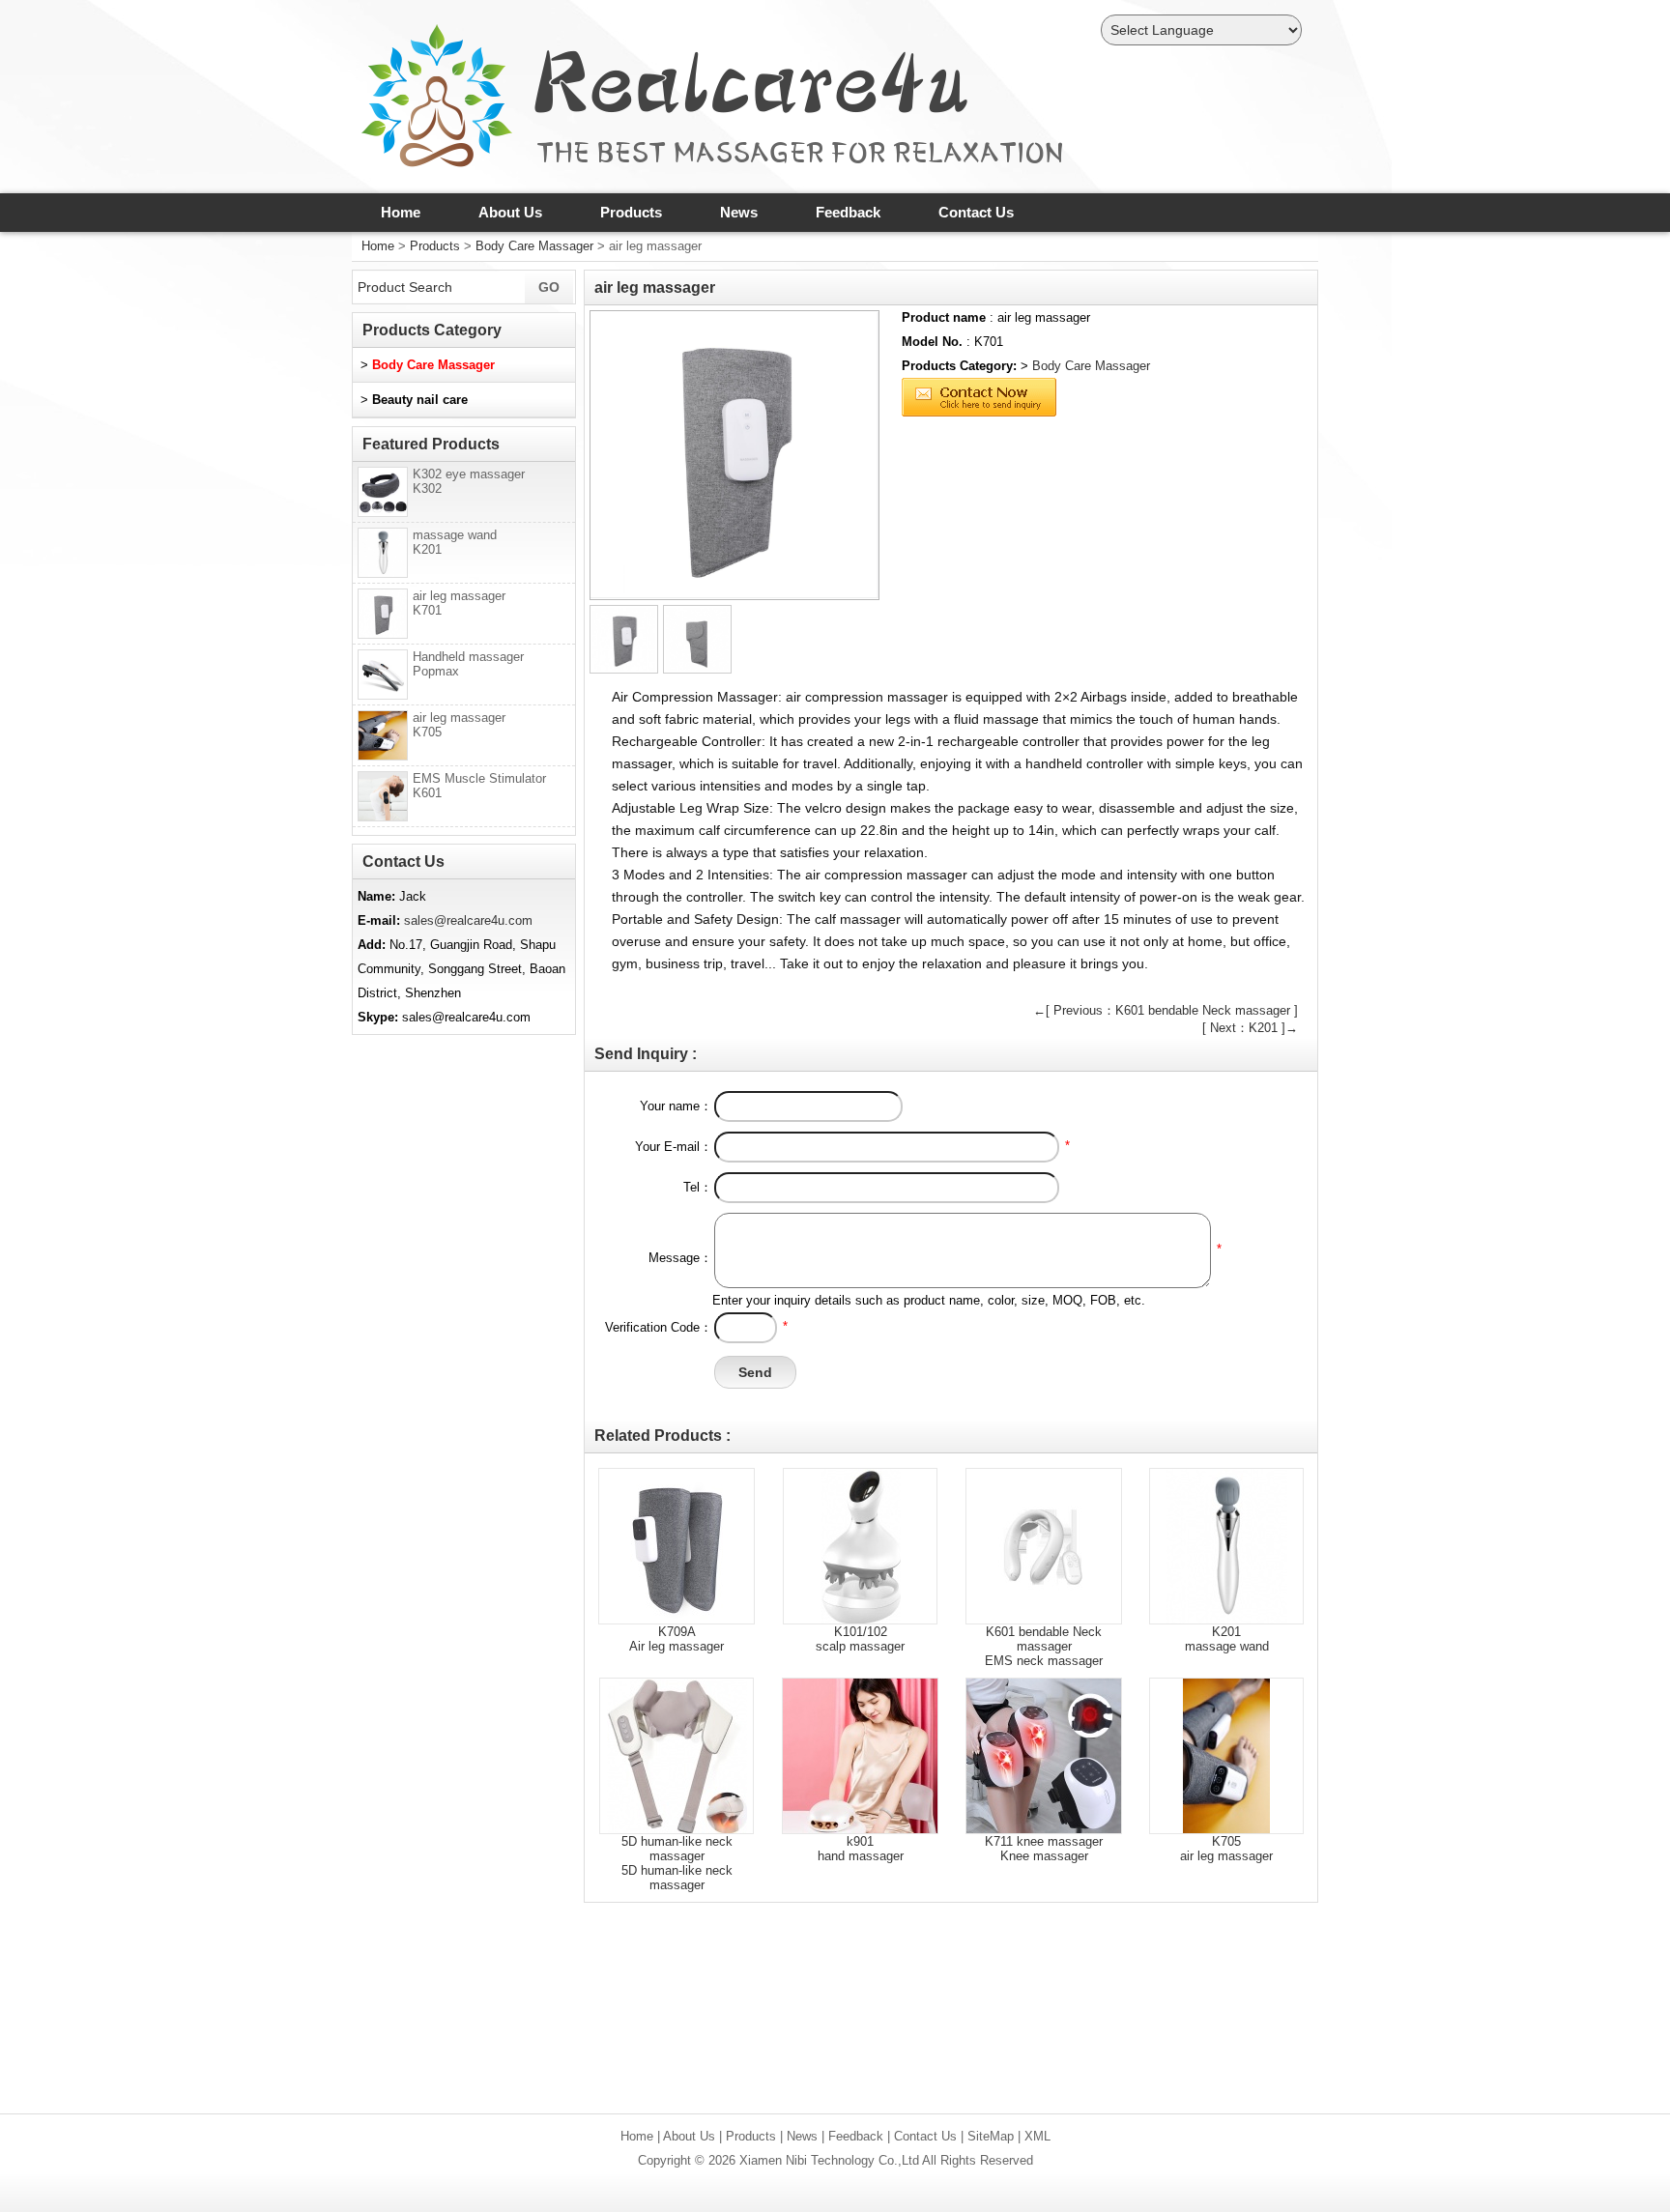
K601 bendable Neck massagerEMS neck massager (1044, 1646)
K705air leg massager (1226, 1849)
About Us (510, 212)
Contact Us (976, 212)
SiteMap (991, 2136)
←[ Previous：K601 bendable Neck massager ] (1166, 1010)
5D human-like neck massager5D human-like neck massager (677, 1863)
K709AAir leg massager (677, 1639)
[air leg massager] (734, 455)
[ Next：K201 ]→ (1250, 1028)
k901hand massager (861, 1849)
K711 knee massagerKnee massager (1044, 1849)
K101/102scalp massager (860, 1639)
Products (631, 212)
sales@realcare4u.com (468, 920)
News (739, 212)
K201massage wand (1227, 1639)
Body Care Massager (534, 246)
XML (1037, 2136)
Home (401, 212)
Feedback (848, 212)
